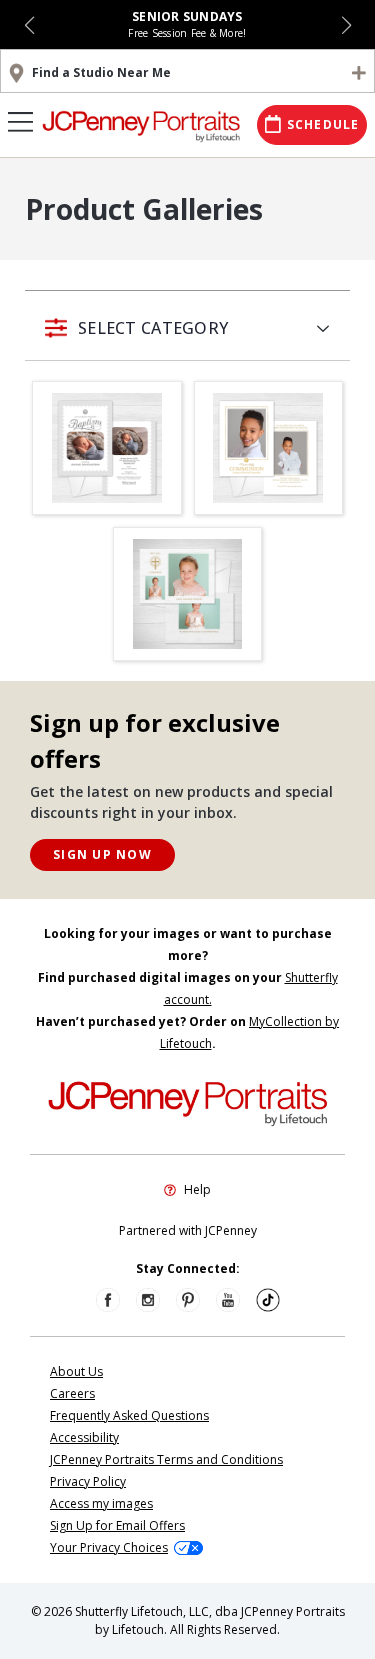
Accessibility (84, 1437)
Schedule (323, 124)
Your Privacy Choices (109, 1547)
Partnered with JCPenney (188, 1230)
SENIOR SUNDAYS (187, 16)
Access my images (101, 1503)
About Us (76, 1371)
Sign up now (102, 854)
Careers (72, 1393)
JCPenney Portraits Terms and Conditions (166, 1459)
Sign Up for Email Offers (117, 1525)
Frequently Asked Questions (129, 1415)
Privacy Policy (88, 1481)
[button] (29, 25)
